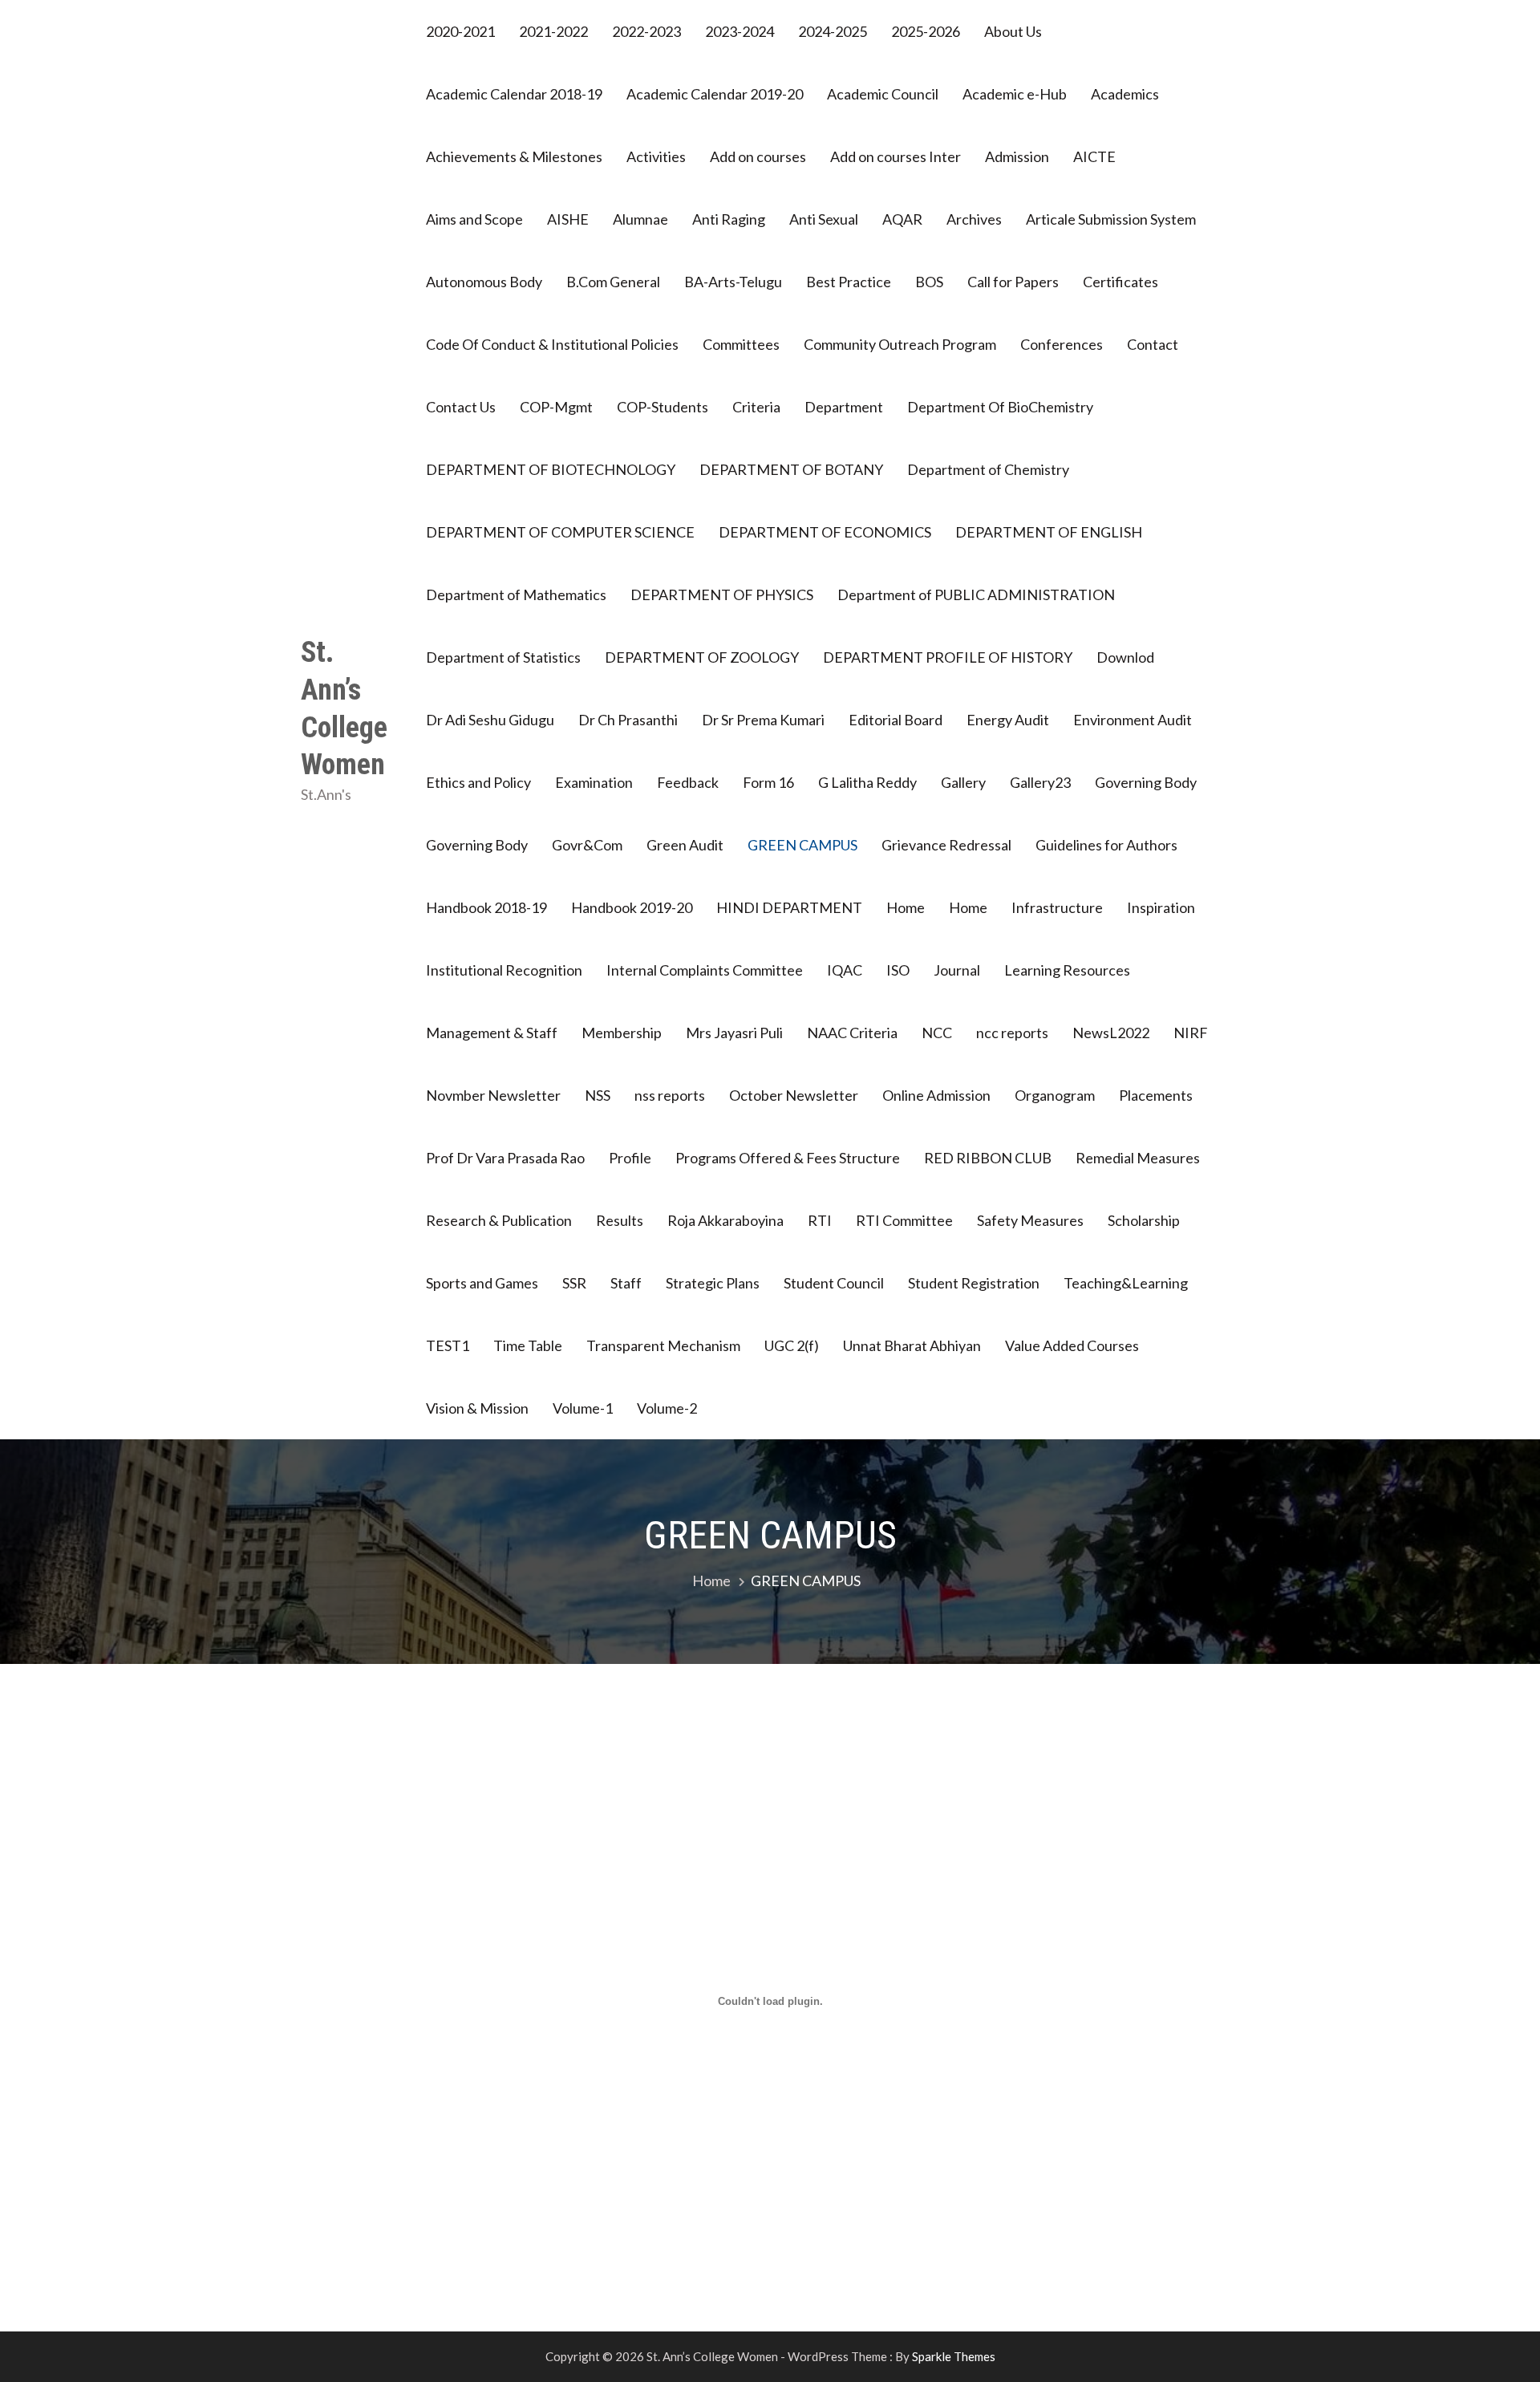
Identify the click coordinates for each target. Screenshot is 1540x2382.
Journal (957, 970)
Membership (622, 1033)
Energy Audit (1008, 720)
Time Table (528, 1345)
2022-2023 (646, 31)
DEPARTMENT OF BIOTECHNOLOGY (551, 469)
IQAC (845, 970)
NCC (937, 1033)
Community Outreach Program (900, 344)
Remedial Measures (1138, 1158)
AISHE (568, 219)
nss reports (670, 1095)
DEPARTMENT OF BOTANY (791, 469)
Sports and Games (482, 1283)
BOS (929, 282)
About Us (1013, 31)
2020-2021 (460, 31)
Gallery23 (1040, 782)
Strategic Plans (713, 1283)
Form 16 (768, 782)
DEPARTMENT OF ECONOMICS (825, 532)
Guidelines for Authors (1106, 845)
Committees (741, 344)
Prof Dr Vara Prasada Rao (505, 1158)
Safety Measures (1030, 1220)
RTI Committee (904, 1220)
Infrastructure (1057, 907)
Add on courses (758, 156)
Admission (1017, 156)
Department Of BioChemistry (1000, 407)
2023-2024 (740, 31)
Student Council (834, 1283)
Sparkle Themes (954, 2356)
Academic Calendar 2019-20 (715, 94)
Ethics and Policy (478, 782)
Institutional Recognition (504, 970)
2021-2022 (553, 31)
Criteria (756, 407)
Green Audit (685, 845)
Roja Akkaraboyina (725, 1220)
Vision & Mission (477, 1408)
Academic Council (883, 94)
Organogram (1055, 1095)
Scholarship (1144, 1220)
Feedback (688, 782)
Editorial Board (896, 720)
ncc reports (1012, 1033)
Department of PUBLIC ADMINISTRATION (976, 594)
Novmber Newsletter (493, 1095)
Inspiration (1161, 907)
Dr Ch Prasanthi (628, 720)
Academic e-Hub (1015, 94)
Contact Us (461, 407)
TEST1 (448, 1345)
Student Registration (974, 1283)
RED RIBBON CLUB (988, 1158)
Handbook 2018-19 (486, 907)
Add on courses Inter (896, 156)
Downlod (1125, 657)
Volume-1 (583, 1408)
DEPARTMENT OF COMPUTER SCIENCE (560, 532)
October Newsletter (794, 1095)
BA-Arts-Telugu (733, 282)
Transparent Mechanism (663, 1345)
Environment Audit (1133, 720)
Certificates (1121, 282)
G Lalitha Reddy (867, 782)
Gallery (963, 782)
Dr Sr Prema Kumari (763, 720)
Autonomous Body (484, 282)
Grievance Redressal (946, 845)
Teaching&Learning (1126, 1283)
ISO (898, 970)
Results (620, 1220)
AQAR (902, 219)
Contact (1153, 344)
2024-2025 (833, 31)
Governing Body (1146, 782)
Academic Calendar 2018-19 (514, 94)
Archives (974, 219)
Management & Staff (492, 1033)
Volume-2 (667, 1408)
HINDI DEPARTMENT (789, 907)
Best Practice (849, 282)
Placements (1156, 1095)
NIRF (1191, 1033)
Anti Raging (729, 219)
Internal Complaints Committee (705, 970)
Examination (594, 782)
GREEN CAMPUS (802, 845)
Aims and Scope (474, 219)
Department (844, 407)
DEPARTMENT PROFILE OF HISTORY (948, 657)
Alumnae (640, 219)
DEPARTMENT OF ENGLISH (1049, 532)
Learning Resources (1067, 970)
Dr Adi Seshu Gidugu (490, 720)
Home (906, 907)
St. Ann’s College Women (344, 708)
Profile (630, 1158)
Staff (626, 1283)
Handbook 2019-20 (632, 907)
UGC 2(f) (792, 1345)
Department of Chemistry (988, 469)
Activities (656, 156)
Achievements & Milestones (514, 156)
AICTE (1094, 156)
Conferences (1062, 344)
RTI (820, 1220)
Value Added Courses (1072, 1345)
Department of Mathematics (516, 594)
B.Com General (613, 282)
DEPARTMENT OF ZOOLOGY (702, 657)
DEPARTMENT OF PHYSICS (722, 594)
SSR (574, 1283)
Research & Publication (499, 1220)
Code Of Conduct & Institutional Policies (552, 344)
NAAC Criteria (852, 1033)
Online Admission (936, 1095)
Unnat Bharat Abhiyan (912, 1345)
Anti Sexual (824, 219)
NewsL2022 (1111, 1033)
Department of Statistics (503, 657)
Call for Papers (1013, 282)
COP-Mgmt (556, 407)
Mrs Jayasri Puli (734, 1033)
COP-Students (663, 407)
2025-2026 (926, 31)
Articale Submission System (1111, 219)
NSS (598, 1095)
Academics (1125, 94)
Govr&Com (587, 845)
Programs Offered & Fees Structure (788, 1158)
